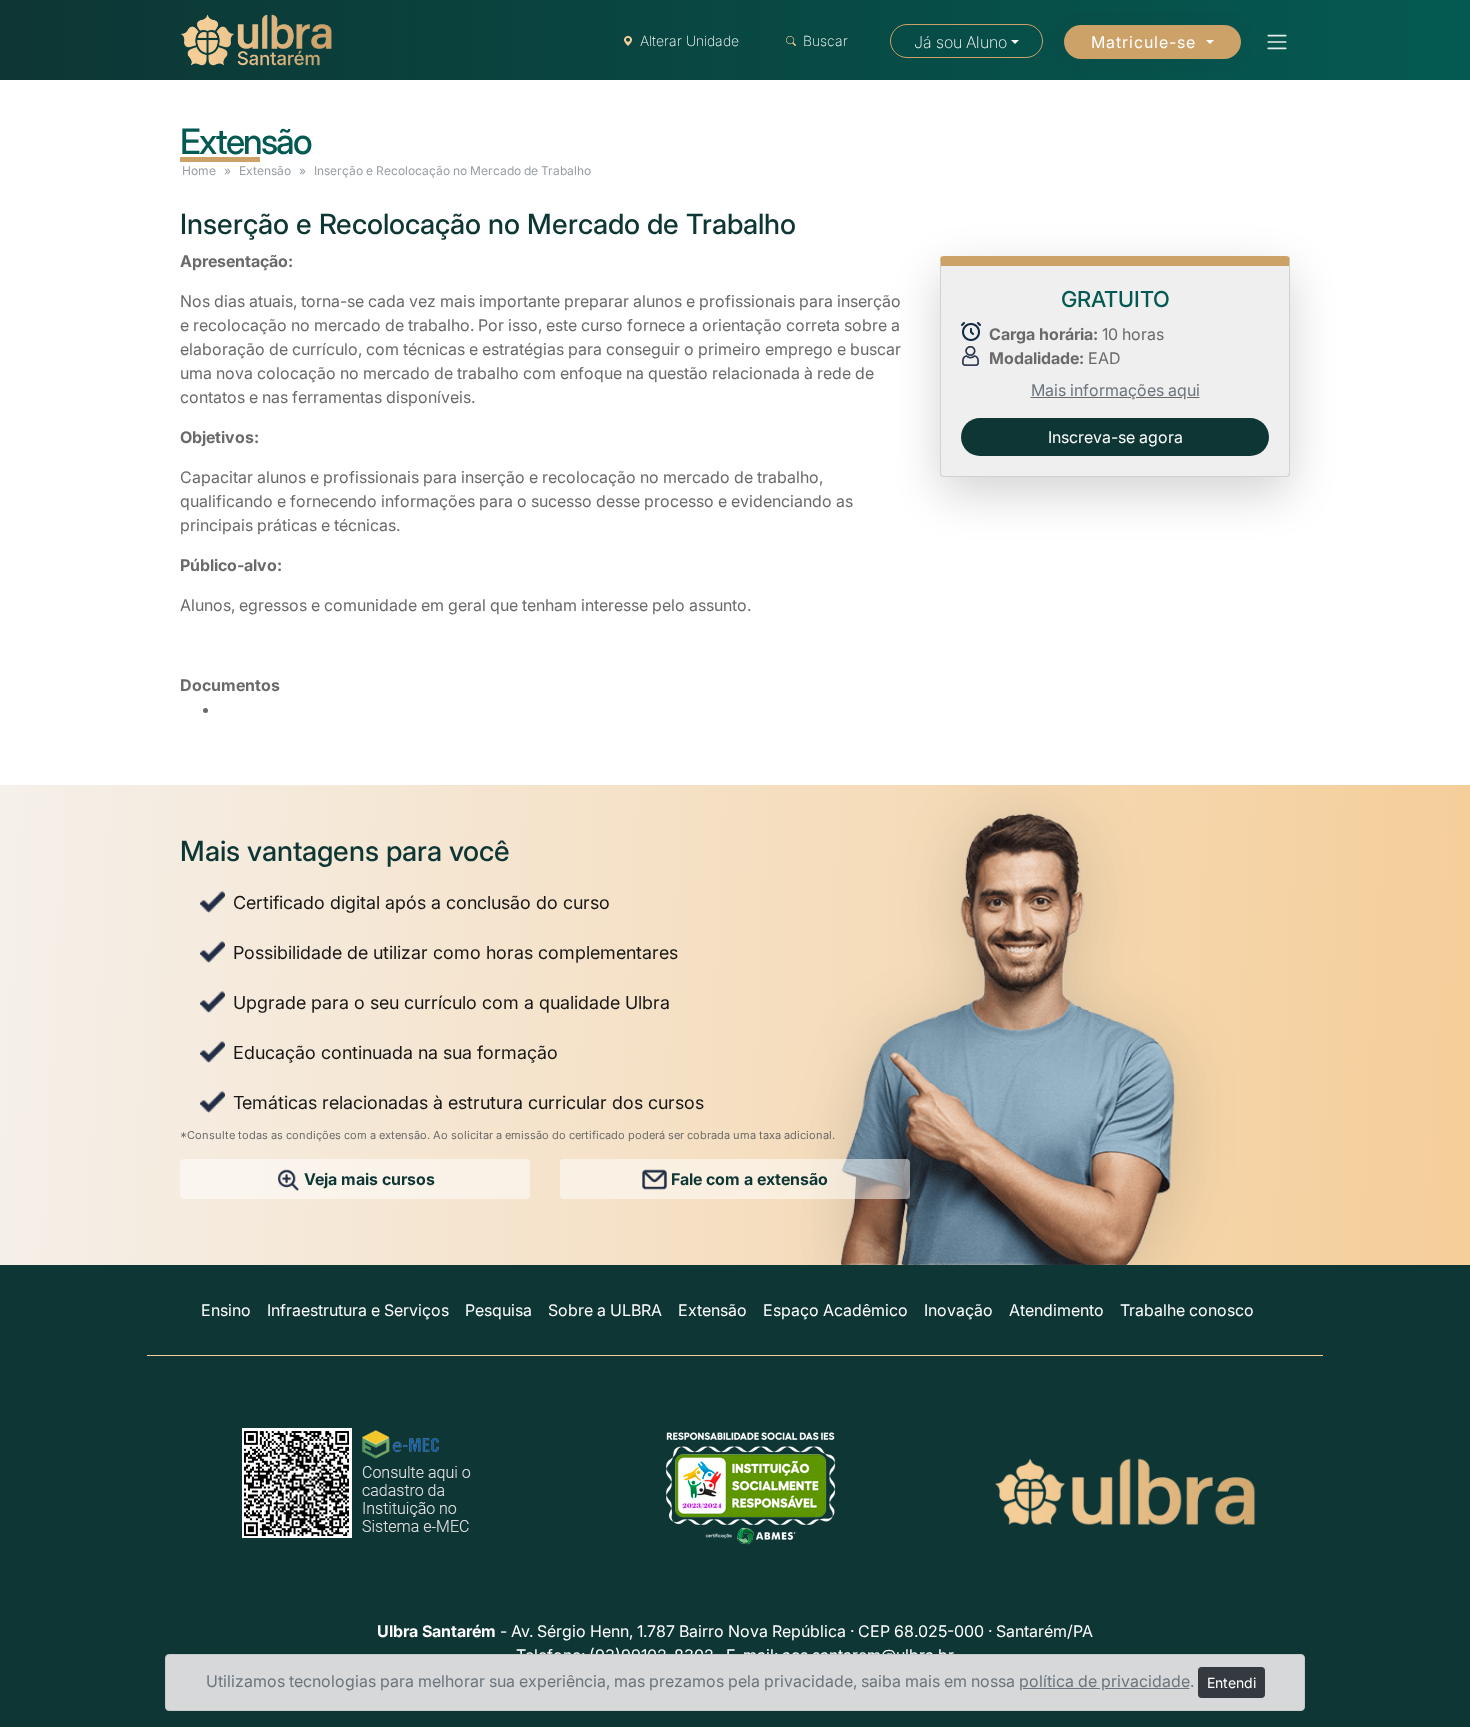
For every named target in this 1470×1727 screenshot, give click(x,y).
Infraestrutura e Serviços (358, 1310)
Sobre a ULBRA (605, 1310)
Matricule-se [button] (1146, 42)
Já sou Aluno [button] (960, 42)
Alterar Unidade (689, 40)
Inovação (958, 1310)
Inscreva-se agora (1115, 437)
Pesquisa (498, 1310)
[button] (1271, 42)
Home (199, 170)
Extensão (265, 170)
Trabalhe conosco (1187, 1310)
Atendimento (1056, 1310)
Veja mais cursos (367, 1179)
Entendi (1231, 1682)
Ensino (226, 1310)
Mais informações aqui (1115, 390)
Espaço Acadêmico (835, 1310)
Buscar (825, 40)
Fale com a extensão (747, 1179)
